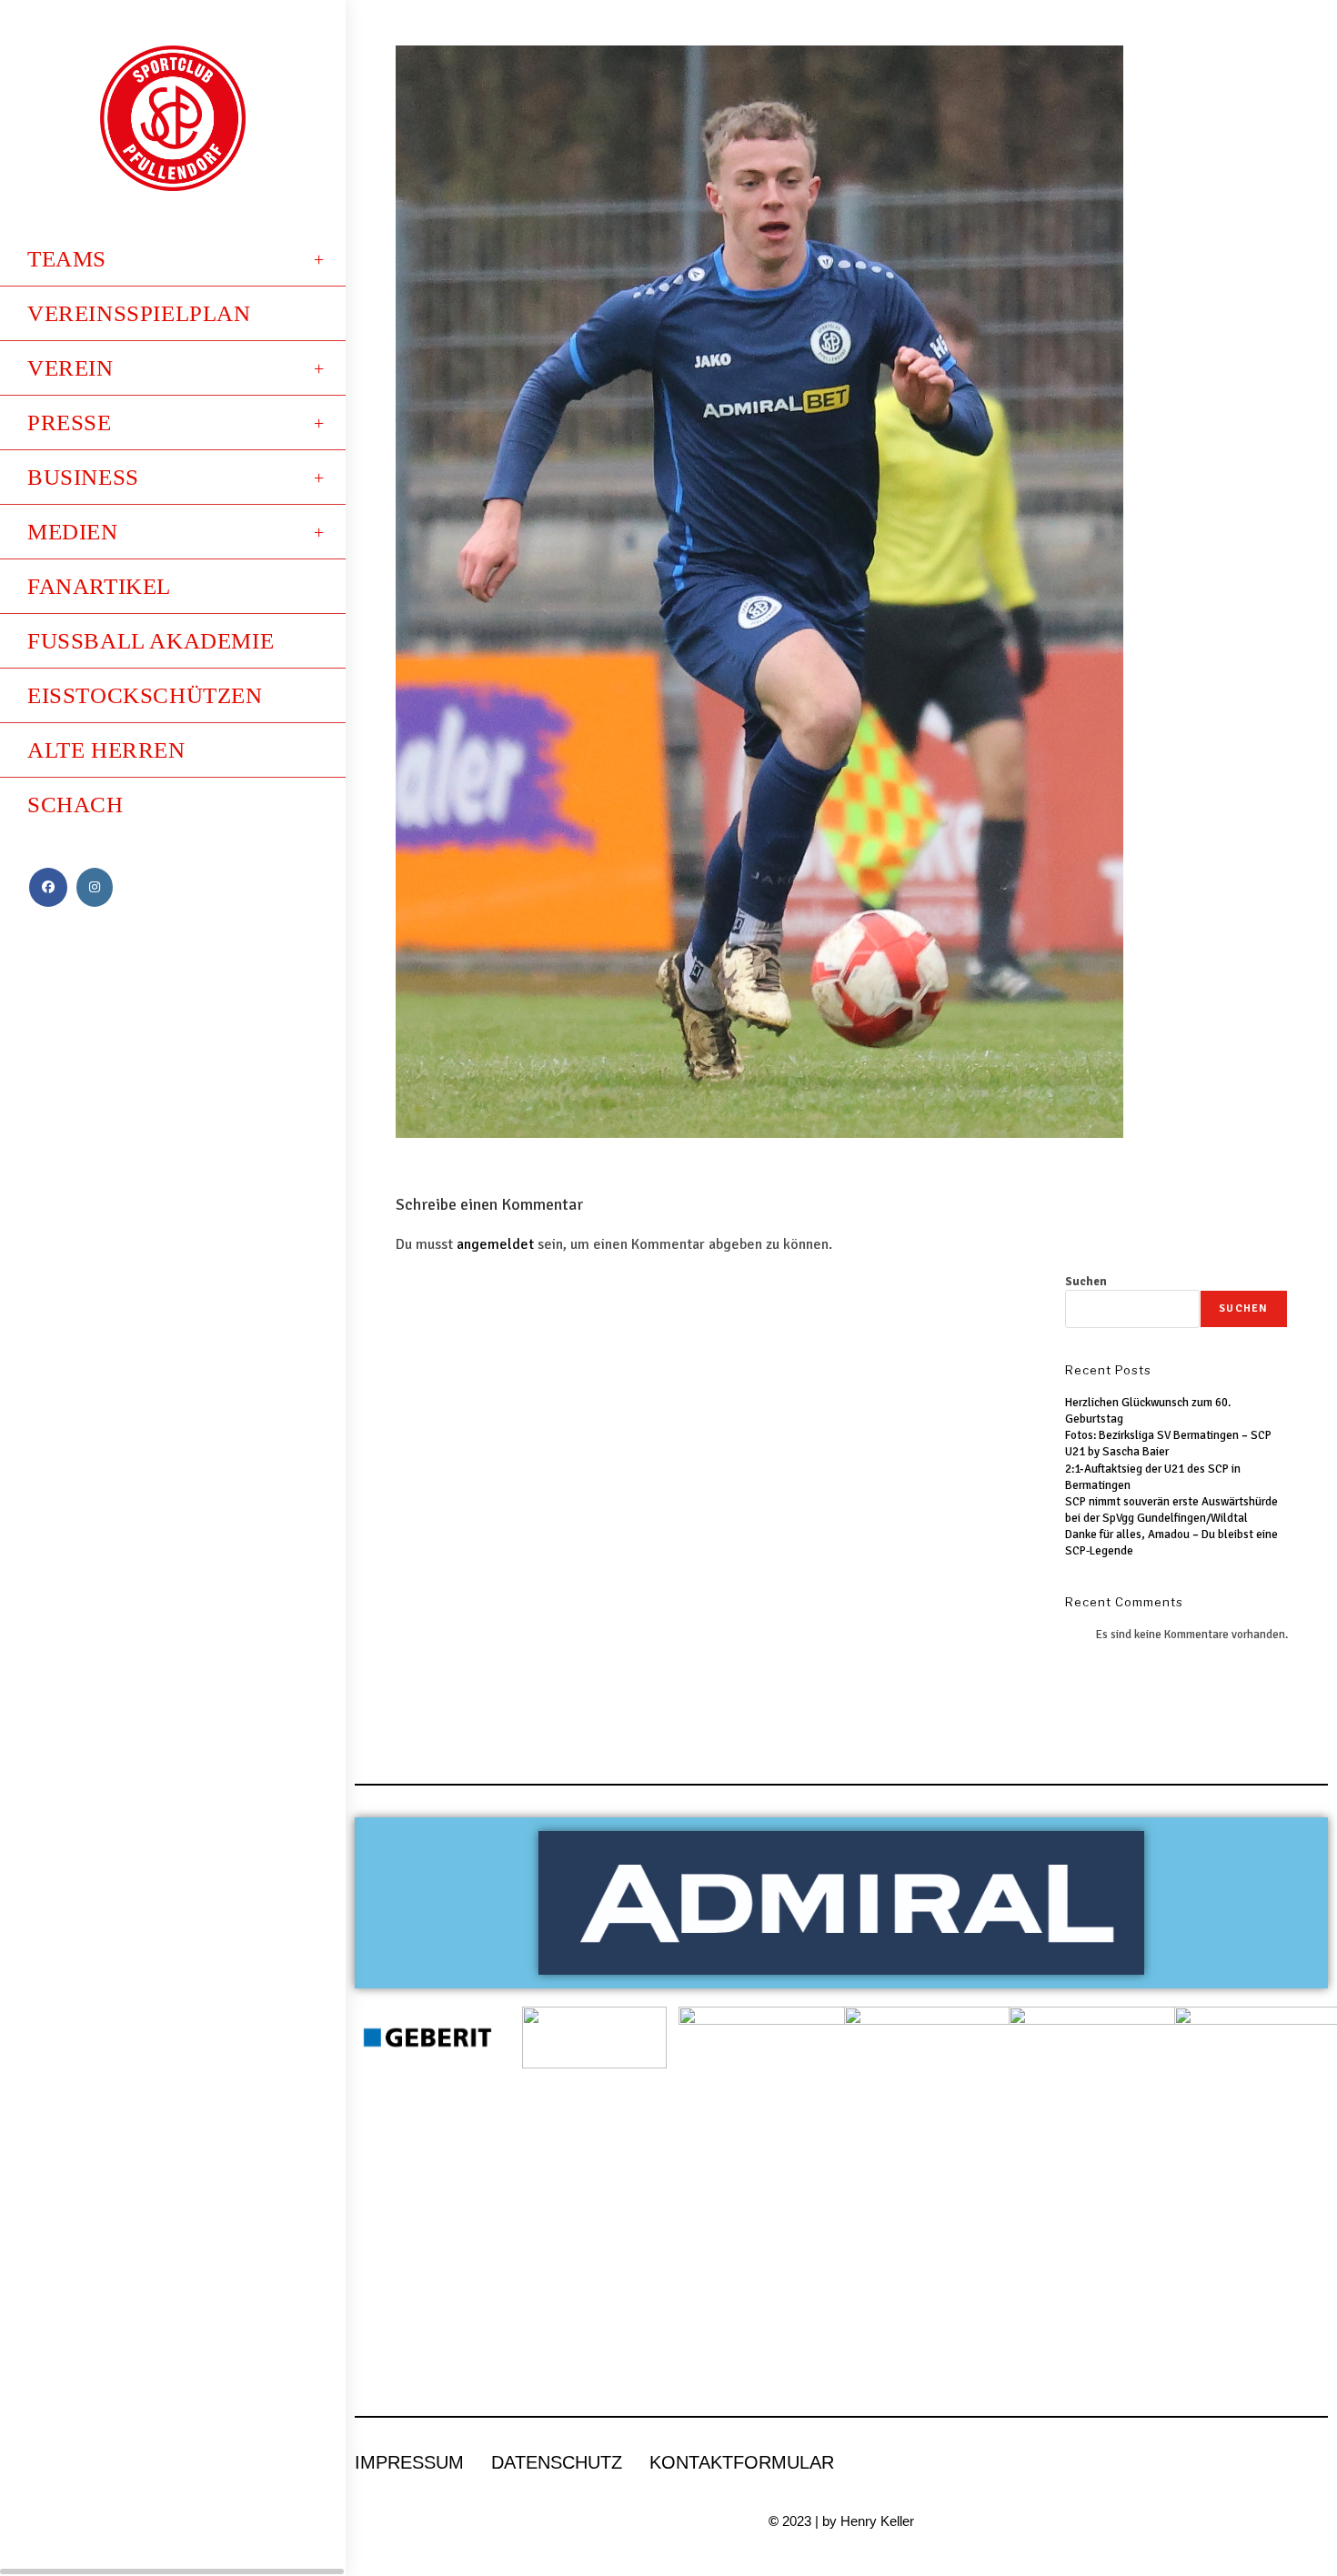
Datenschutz (557, 2462)
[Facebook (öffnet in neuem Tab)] (48, 887)
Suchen (1086, 1282)
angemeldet (495, 1244)
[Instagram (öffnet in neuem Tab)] (95, 887)
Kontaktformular (742, 2462)
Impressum (409, 2462)
